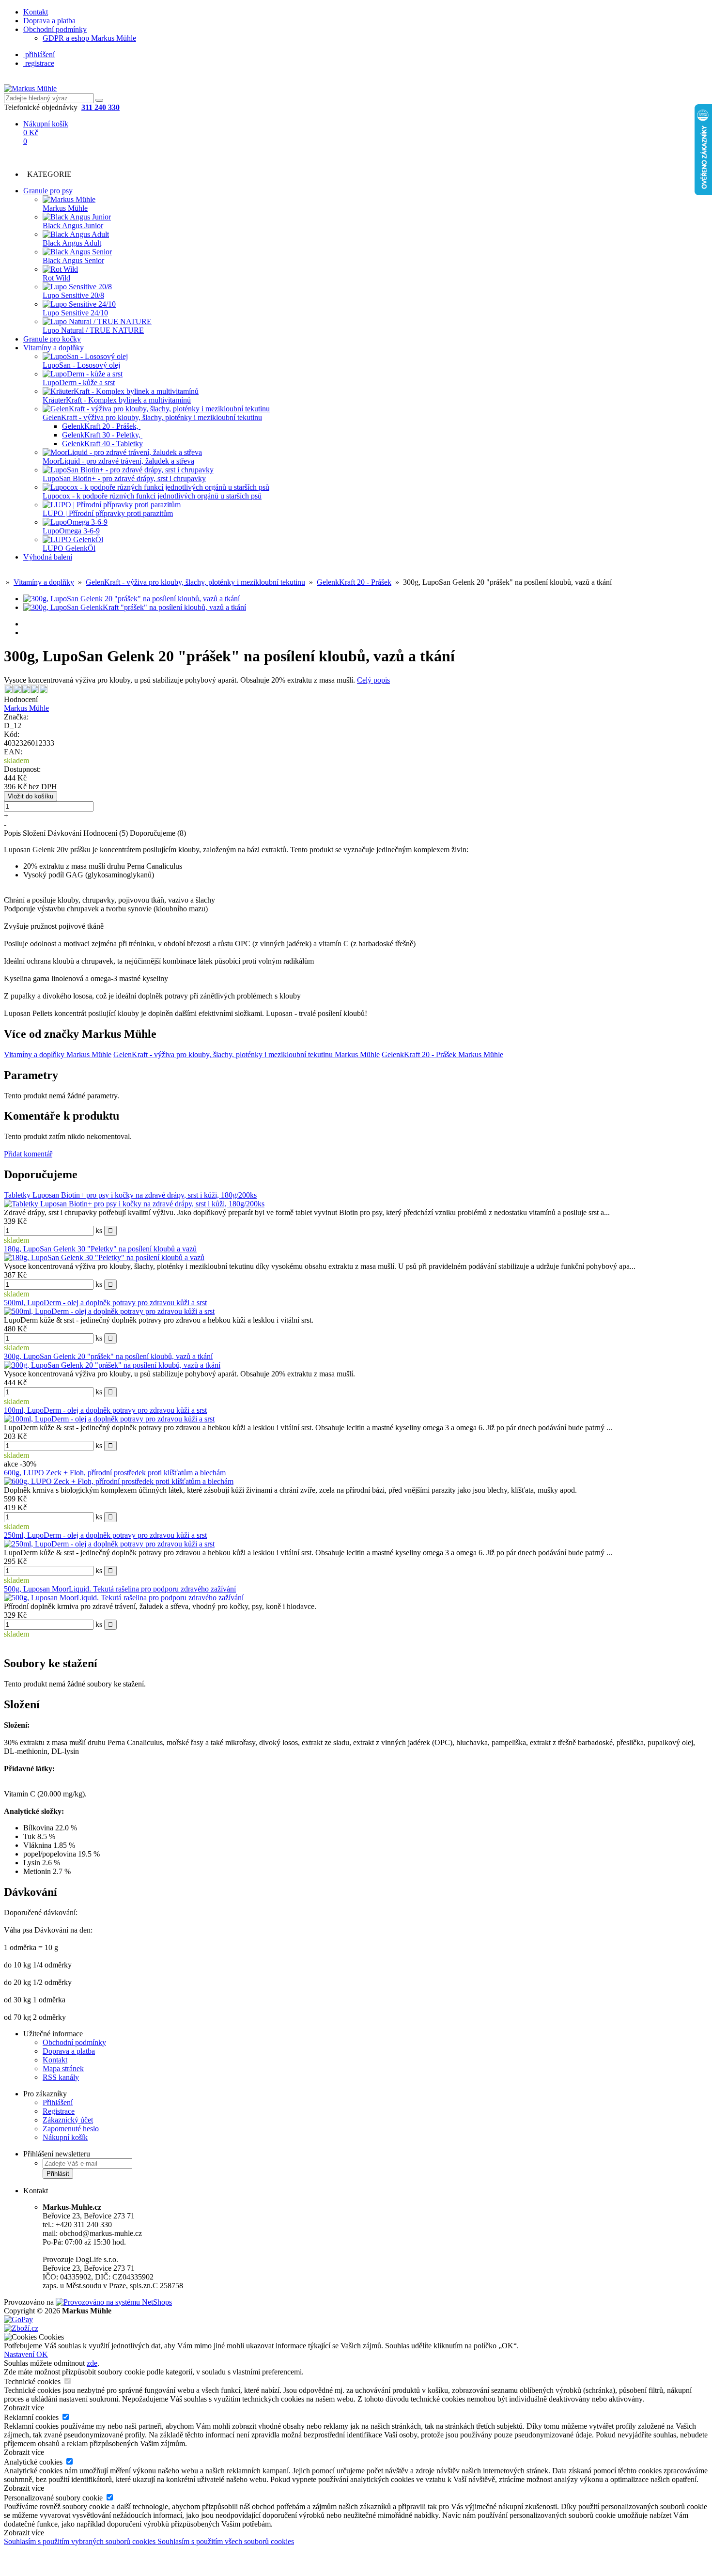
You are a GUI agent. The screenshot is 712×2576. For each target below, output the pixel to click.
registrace (39, 63)
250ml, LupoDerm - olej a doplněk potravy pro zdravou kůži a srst (105, 1535)
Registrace (59, 2111)
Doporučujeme (158, 833)
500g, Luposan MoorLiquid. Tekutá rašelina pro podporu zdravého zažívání (120, 1589)
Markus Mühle (26, 708)
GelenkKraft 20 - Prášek (354, 582)
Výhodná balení (48, 557)
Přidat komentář (28, 1154)
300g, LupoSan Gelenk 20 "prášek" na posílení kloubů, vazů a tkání (108, 1356)
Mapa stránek (63, 2069)
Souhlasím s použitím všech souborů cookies (226, 2541)
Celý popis (373, 680)
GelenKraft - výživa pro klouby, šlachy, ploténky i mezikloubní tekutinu (195, 582)
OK (42, 2354)
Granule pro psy (48, 191)
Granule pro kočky (52, 339)
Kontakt (36, 12)
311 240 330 (101, 107)
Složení (34, 833)
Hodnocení (106, 833)
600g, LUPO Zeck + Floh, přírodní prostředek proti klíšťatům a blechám (115, 1473)
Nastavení (20, 2354)
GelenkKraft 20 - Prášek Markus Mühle (442, 1054)
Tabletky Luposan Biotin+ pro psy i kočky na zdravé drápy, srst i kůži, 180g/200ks (130, 1195)
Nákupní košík (65, 2137)
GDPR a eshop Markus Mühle (89, 38)
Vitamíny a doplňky (54, 348)
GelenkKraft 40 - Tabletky (102, 444)
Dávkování (64, 833)
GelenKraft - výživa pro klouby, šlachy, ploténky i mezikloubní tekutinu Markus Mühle (247, 1054)
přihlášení (39, 55)
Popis (12, 833)
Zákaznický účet (68, 2120)
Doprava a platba (49, 21)
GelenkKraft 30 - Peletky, (102, 435)
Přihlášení (58, 2102)
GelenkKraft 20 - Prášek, (101, 426)
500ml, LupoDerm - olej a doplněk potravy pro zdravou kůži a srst (105, 1303)
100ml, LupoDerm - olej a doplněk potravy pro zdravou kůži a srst (105, 1410)
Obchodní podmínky (55, 29)
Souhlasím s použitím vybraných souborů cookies (81, 2541)
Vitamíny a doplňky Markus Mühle (58, 1054)
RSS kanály (61, 2077)
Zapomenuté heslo (71, 2129)
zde (92, 2363)
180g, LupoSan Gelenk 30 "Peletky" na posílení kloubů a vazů (100, 1249)
